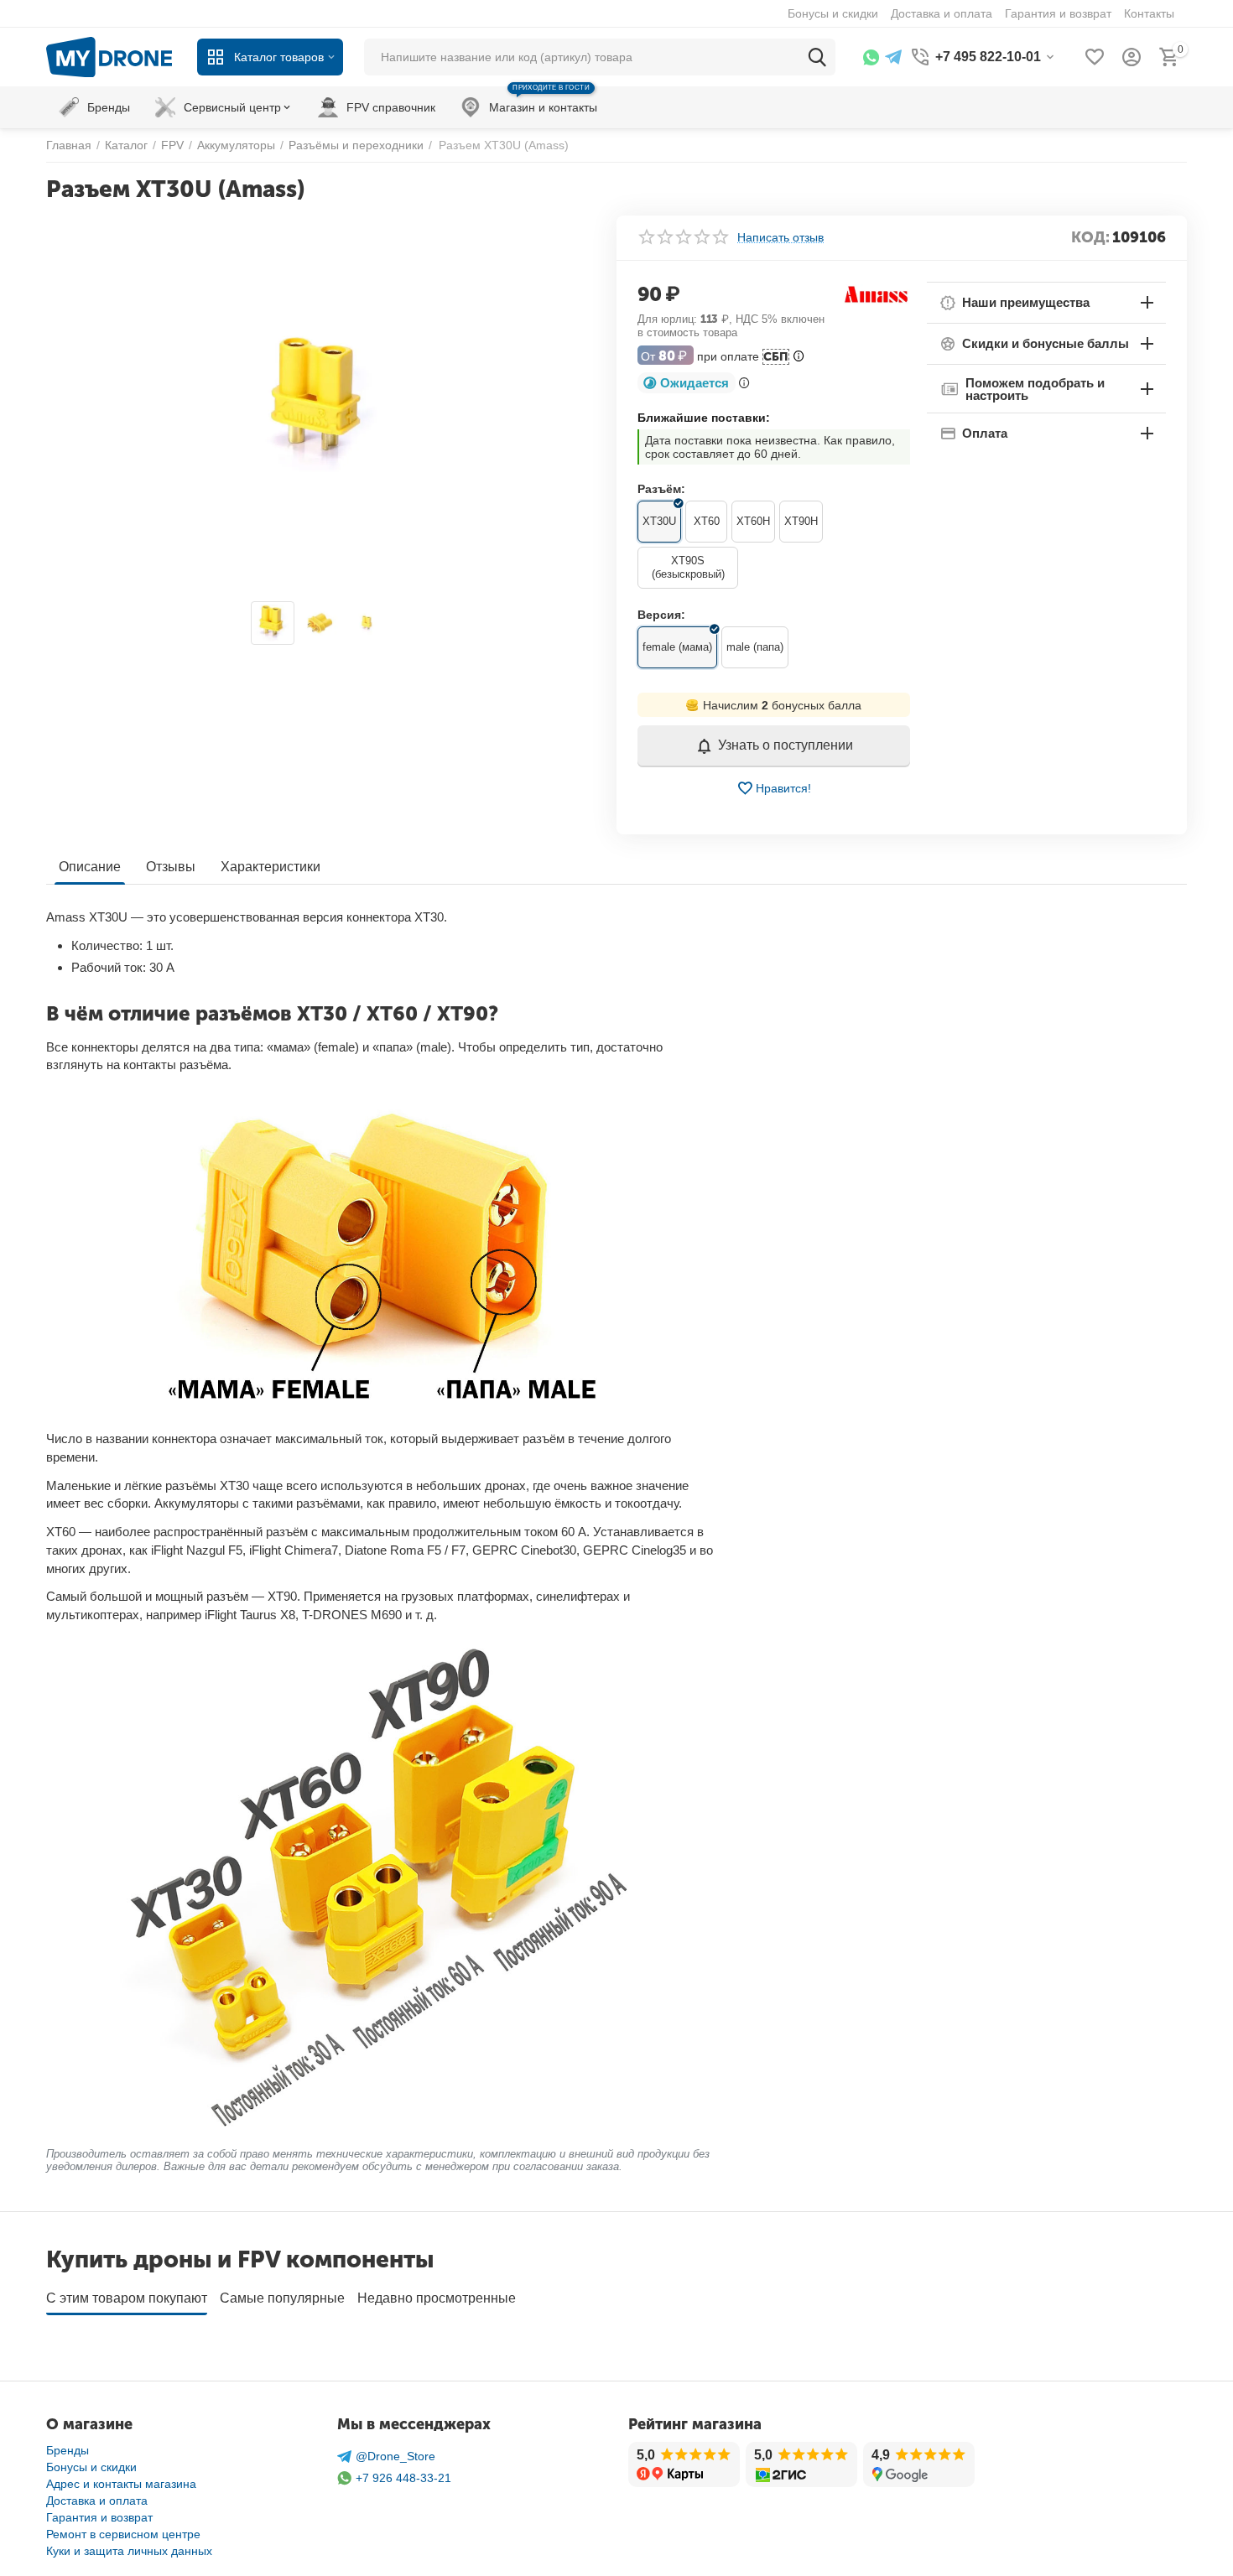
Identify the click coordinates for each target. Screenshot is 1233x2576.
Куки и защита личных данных (129, 2551)
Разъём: (661, 489)
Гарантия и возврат (99, 2517)
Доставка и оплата (97, 2501)
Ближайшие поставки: (704, 418)
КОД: (1090, 237)
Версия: (661, 615)
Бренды (68, 2450)
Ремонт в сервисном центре (123, 2534)
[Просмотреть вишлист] (1095, 57)
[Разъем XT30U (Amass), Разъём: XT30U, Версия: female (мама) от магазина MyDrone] (321, 404)
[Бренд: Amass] (877, 293)
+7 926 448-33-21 (403, 2478)
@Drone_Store (395, 2456)
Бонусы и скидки (91, 2467)
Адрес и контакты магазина (121, 2484)
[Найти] (817, 57)
